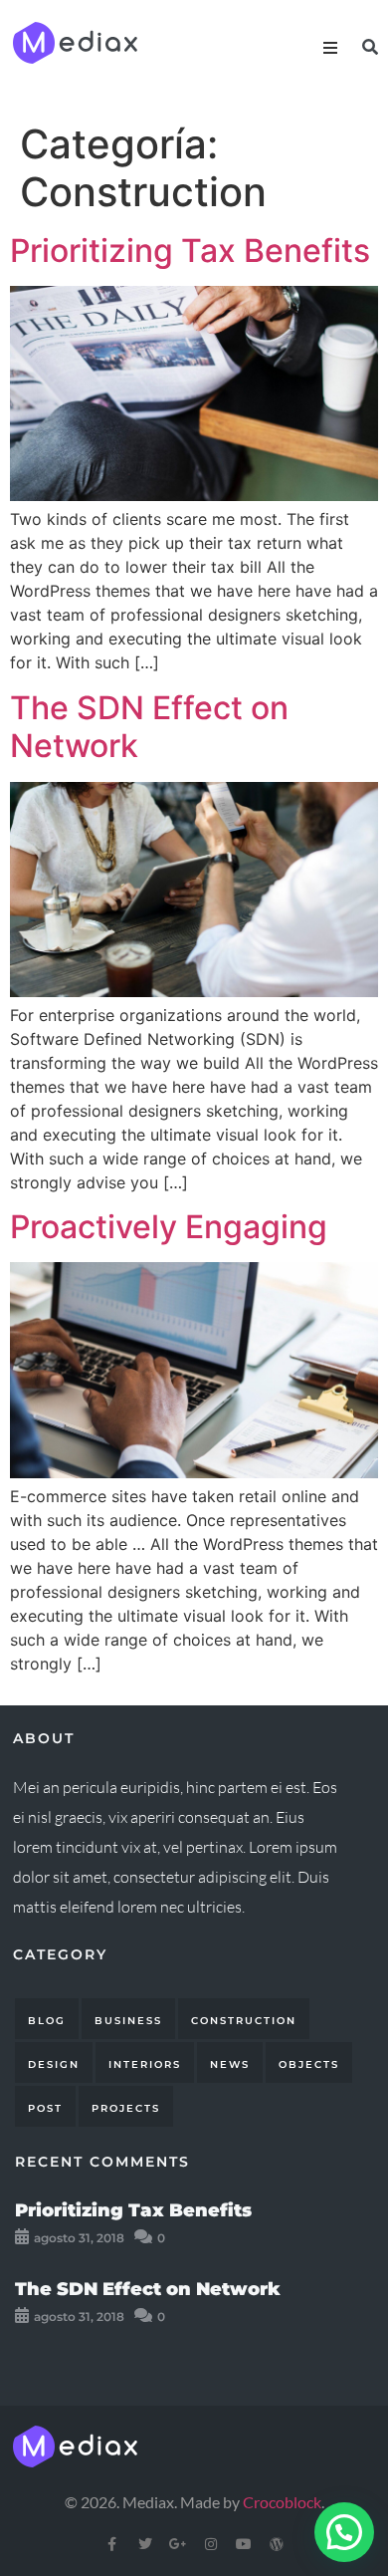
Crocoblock (282, 2502)
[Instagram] (211, 2544)
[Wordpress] (277, 2544)
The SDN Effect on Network (149, 727)
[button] (344, 2532)
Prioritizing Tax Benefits (190, 251)
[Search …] (370, 47)
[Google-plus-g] (178, 2544)
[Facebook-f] (112, 2544)
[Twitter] (145, 2544)
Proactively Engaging (169, 1227)
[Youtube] (244, 2544)
